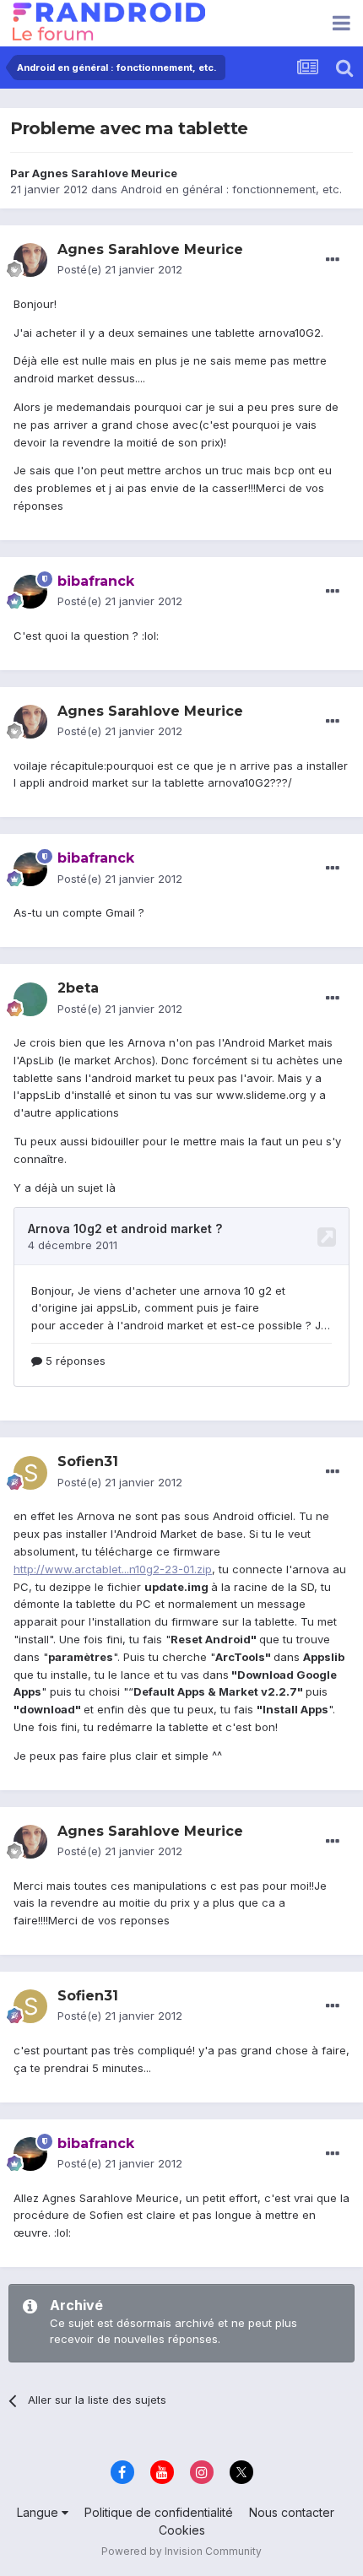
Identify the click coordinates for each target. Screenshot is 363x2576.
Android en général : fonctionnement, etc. (231, 189)
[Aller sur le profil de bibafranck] (30, 592)
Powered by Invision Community (181, 2551)
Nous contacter (292, 2512)
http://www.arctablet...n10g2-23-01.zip (113, 1569)
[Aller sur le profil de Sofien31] (30, 1473)
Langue (39, 2512)
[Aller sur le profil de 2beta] (30, 999)
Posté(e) (120, 269)
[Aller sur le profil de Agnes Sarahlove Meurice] (30, 260)
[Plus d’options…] (333, 260)
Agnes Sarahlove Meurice (105, 173)
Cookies (182, 2530)
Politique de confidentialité (159, 2512)
